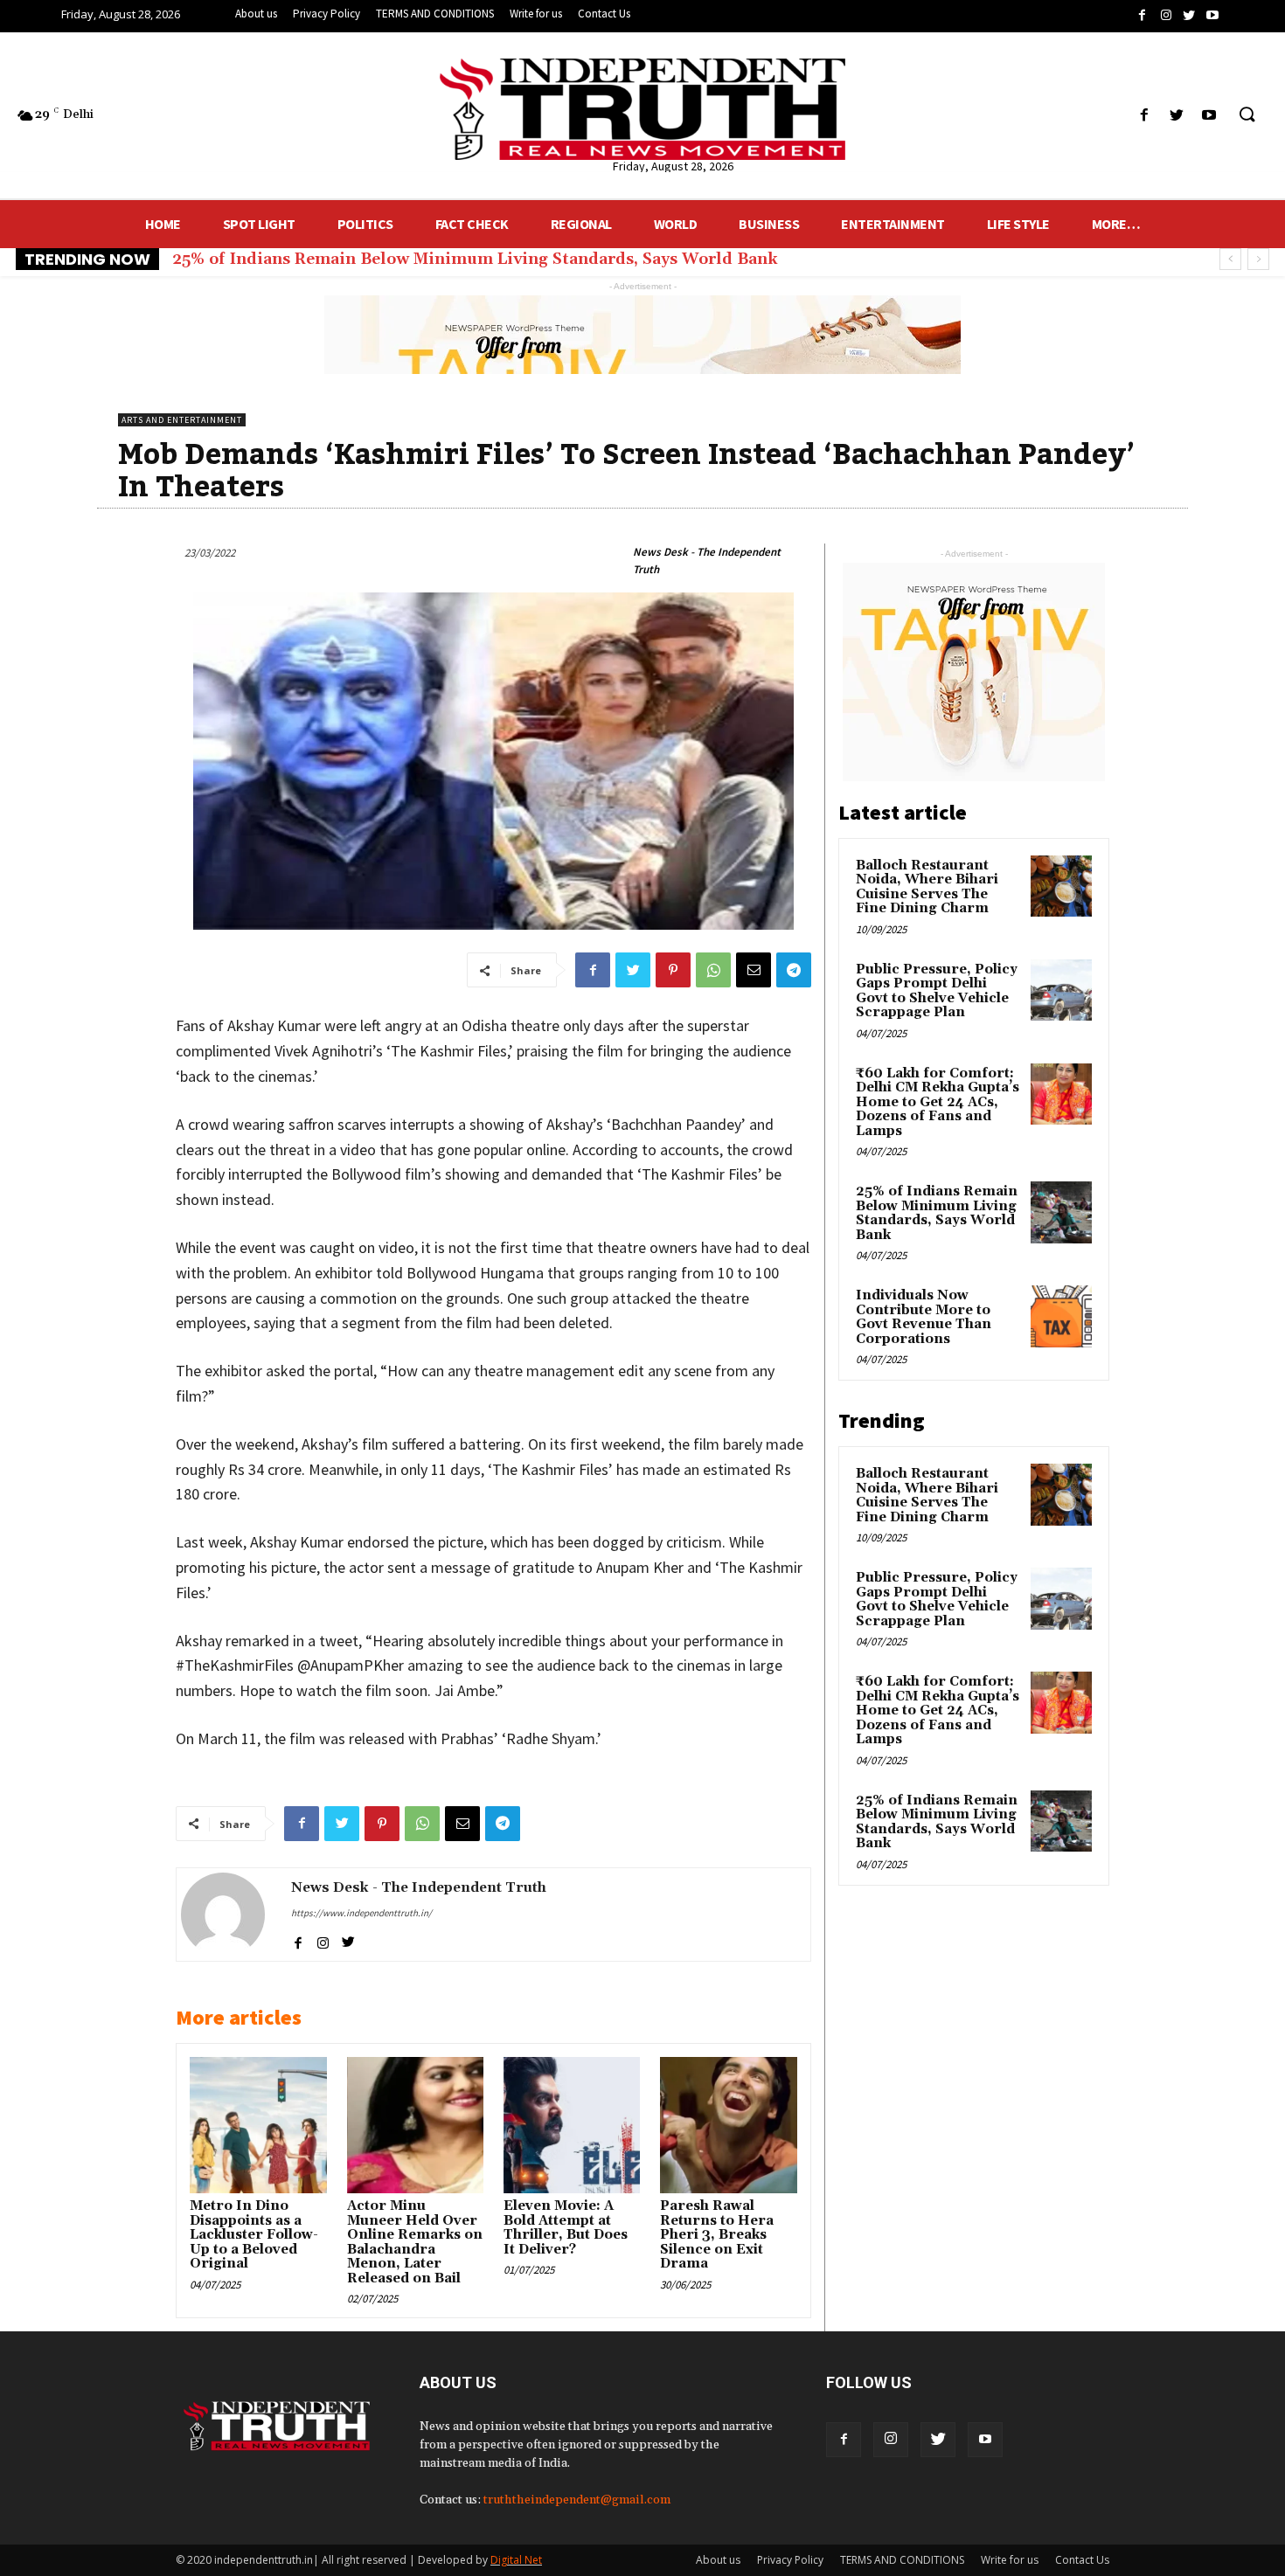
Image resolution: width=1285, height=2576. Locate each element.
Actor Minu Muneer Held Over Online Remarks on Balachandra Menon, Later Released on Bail (415, 2242)
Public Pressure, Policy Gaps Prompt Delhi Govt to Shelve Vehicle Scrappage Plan (937, 991)
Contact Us (1082, 2560)
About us (718, 2560)
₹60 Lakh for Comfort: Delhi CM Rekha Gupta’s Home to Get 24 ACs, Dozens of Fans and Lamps (938, 1102)
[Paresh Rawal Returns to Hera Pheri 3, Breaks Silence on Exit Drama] (728, 2125)
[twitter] (348, 1940)
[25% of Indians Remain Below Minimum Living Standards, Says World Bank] (1061, 1212)
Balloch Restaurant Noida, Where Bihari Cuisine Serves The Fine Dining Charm (927, 887)
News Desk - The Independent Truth (707, 561)
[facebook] (298, 1940)
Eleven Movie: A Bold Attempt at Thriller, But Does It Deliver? (566, 2228)
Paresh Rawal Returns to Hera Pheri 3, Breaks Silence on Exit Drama (717, 2235)
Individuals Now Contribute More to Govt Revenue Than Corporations (924, 1317)
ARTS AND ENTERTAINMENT (182, 420)
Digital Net (516, 2560)
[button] (1247, 115)
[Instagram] (891, 2440)
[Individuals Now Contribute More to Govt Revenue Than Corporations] (1061, 1316)
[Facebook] (844, 2440)
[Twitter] (938, 2440)
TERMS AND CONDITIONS (902, 2560)
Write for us (1010, 2560)
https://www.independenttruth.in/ (361, 1913)
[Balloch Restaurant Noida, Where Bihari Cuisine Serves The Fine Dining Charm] (1061, 886)
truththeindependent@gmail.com (577, 2500)
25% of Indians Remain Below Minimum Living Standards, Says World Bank (475, 259)
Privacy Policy (790, 2560)
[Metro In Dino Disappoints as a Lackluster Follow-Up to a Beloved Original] (258, 2125)
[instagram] (323, 1940)
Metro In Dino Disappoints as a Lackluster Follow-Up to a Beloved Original (254, 2235)
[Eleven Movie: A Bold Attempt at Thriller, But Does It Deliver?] (572, 2125)
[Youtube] (985, 2440)
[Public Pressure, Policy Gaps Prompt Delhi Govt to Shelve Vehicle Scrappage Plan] (1061, 990)
